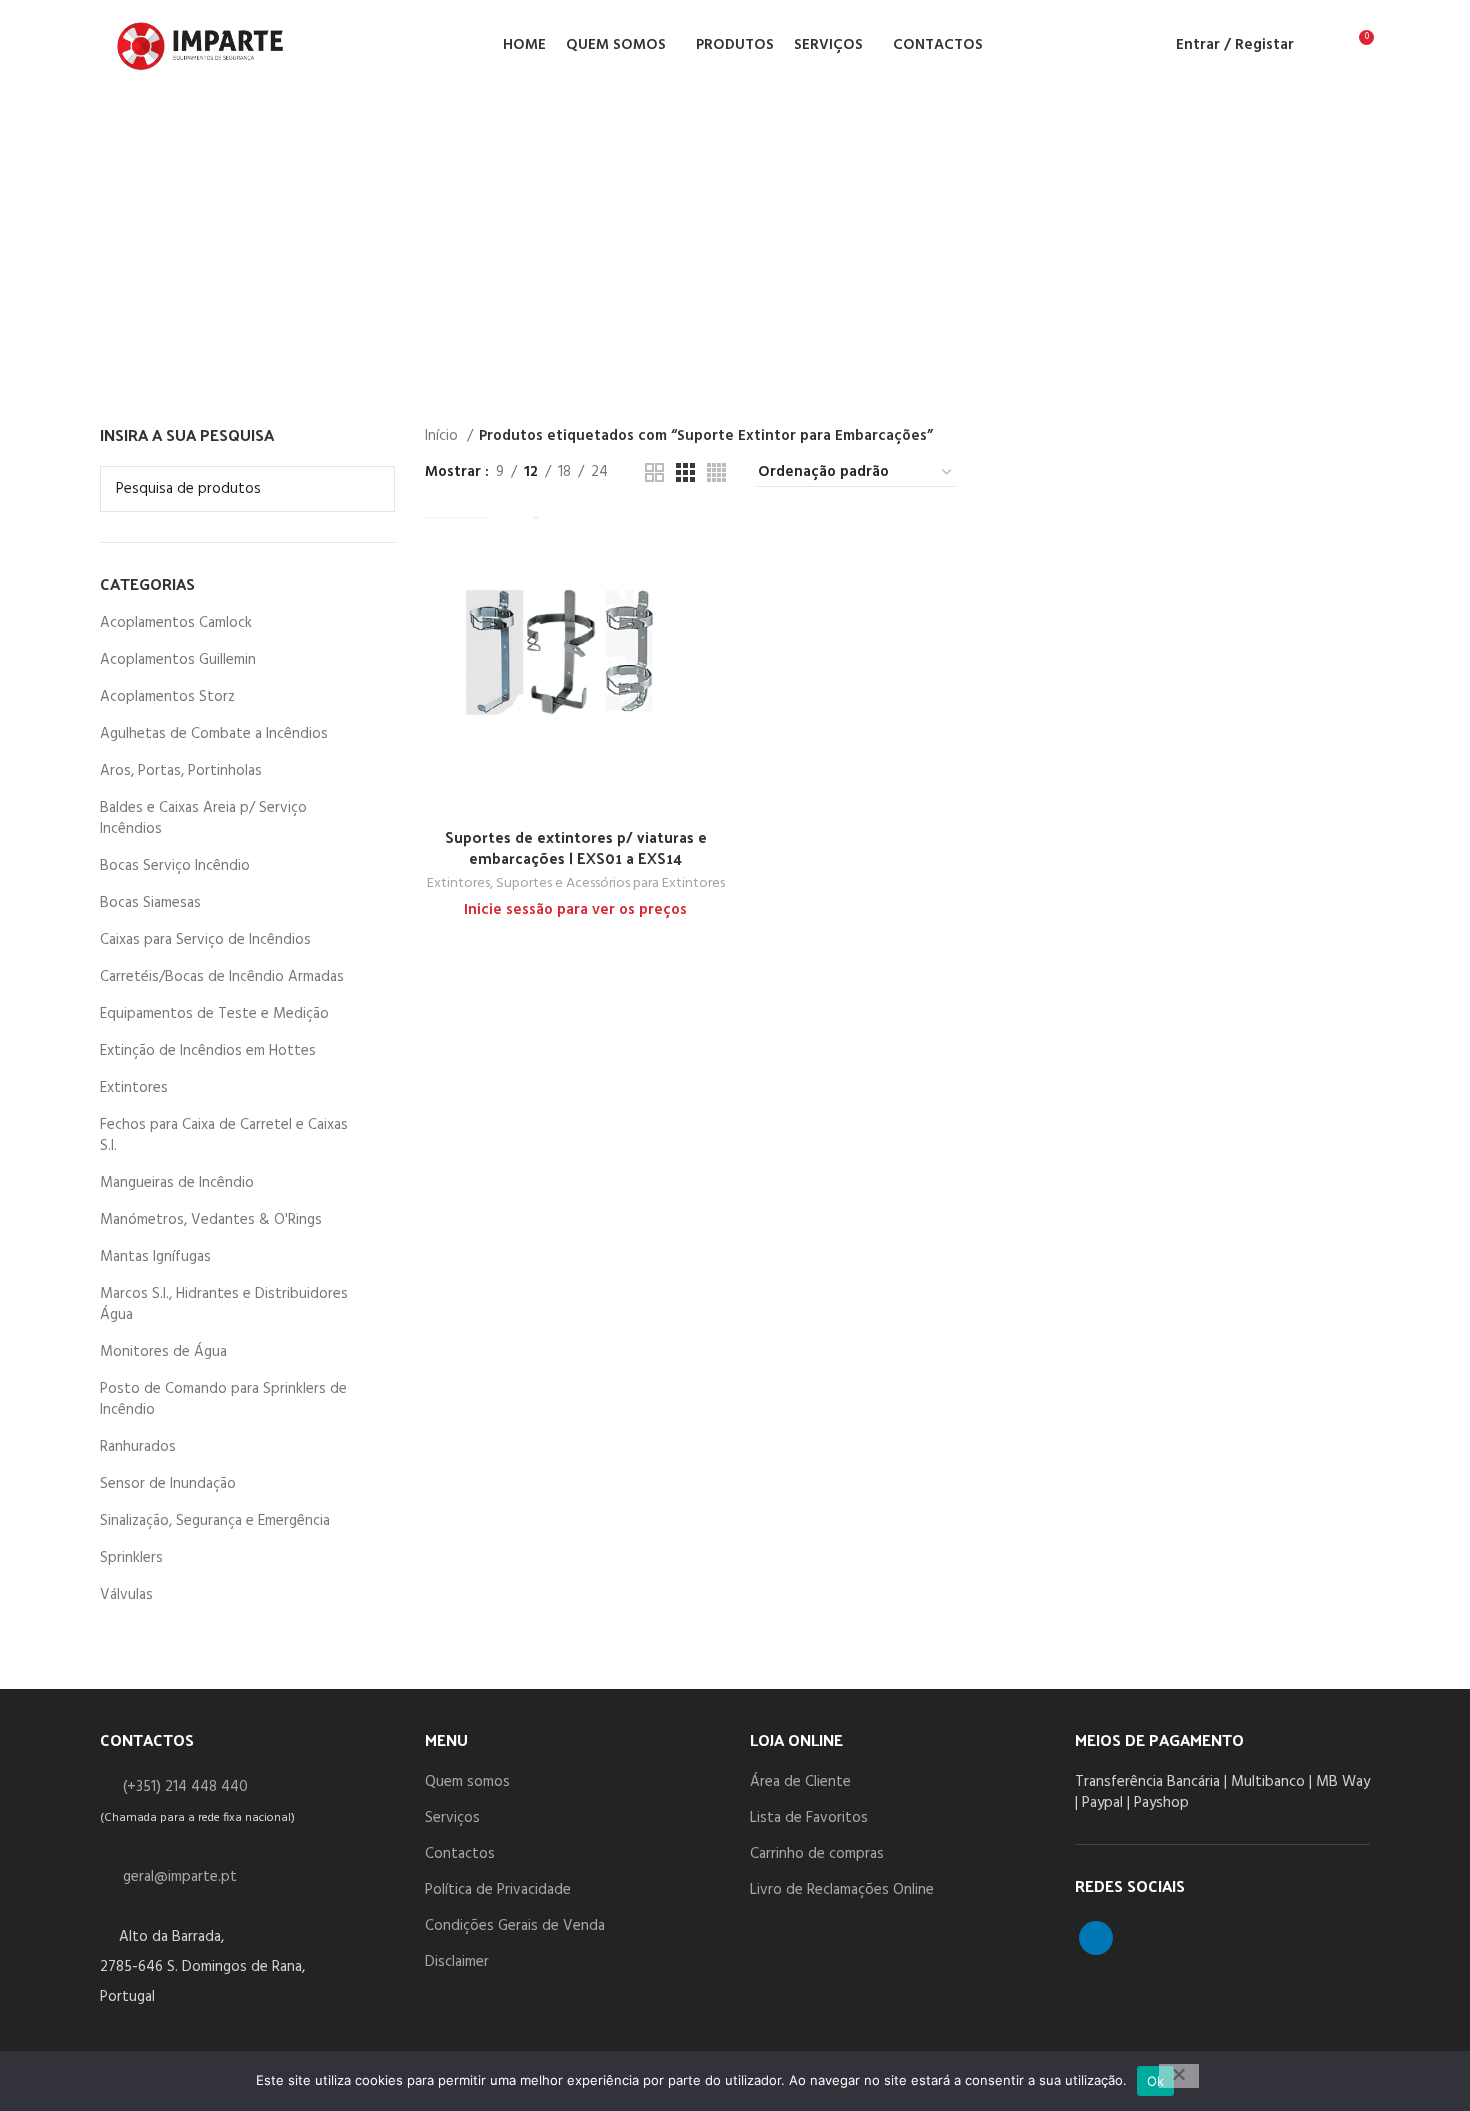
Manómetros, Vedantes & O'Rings (211, 1220)
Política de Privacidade (498, 1890)
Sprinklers (131, 1558)
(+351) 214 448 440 (185, 1787)
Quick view (712, 594)
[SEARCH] (368, 489)
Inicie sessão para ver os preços (575, 910)
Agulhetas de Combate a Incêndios (214, 734)
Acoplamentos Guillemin (178, 660)
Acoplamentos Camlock (176, 623)
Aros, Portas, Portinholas (181, 771)
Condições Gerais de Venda (515, 1926)
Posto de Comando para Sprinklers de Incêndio (223, 1399)
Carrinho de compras (817, 1854)
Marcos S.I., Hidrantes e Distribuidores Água (224, 1304)
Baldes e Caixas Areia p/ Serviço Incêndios (203, 818)
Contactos (460, 1854)
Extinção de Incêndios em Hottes (208, 1051)
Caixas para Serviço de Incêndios (205, 940)
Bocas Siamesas (150, 903)
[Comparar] (712, 549)
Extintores (134, 1088)
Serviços (452, 1818)
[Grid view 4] (716, 472)
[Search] (1321, 45)
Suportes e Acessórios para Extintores (610, 884)
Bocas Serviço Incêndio (175, 866)
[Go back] (89, 237)
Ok (1156, 2081)
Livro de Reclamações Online (842, 1890)
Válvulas (126, 1595)
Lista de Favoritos (809, 1818)
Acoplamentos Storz (167, 697)
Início (443, 436)
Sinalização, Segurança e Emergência (215, 1521)
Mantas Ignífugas (155, 1257)
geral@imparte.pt (180, 1877)
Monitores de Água (163, 1352)
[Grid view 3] (685, 472)
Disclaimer (457, 1962)
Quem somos (467, 1782)
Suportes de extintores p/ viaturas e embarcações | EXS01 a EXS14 (576, 847)
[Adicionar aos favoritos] (712, 639)
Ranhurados (138, 1447)
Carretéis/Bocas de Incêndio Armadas (222, 977)
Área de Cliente (800, 1782)
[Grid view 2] (654, 472)
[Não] (1179, 2076)
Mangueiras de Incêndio (177, 1183)
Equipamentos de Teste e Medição (214, 1014)
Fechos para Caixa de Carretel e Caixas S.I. (224, 1135)
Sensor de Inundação (168, 1484)
